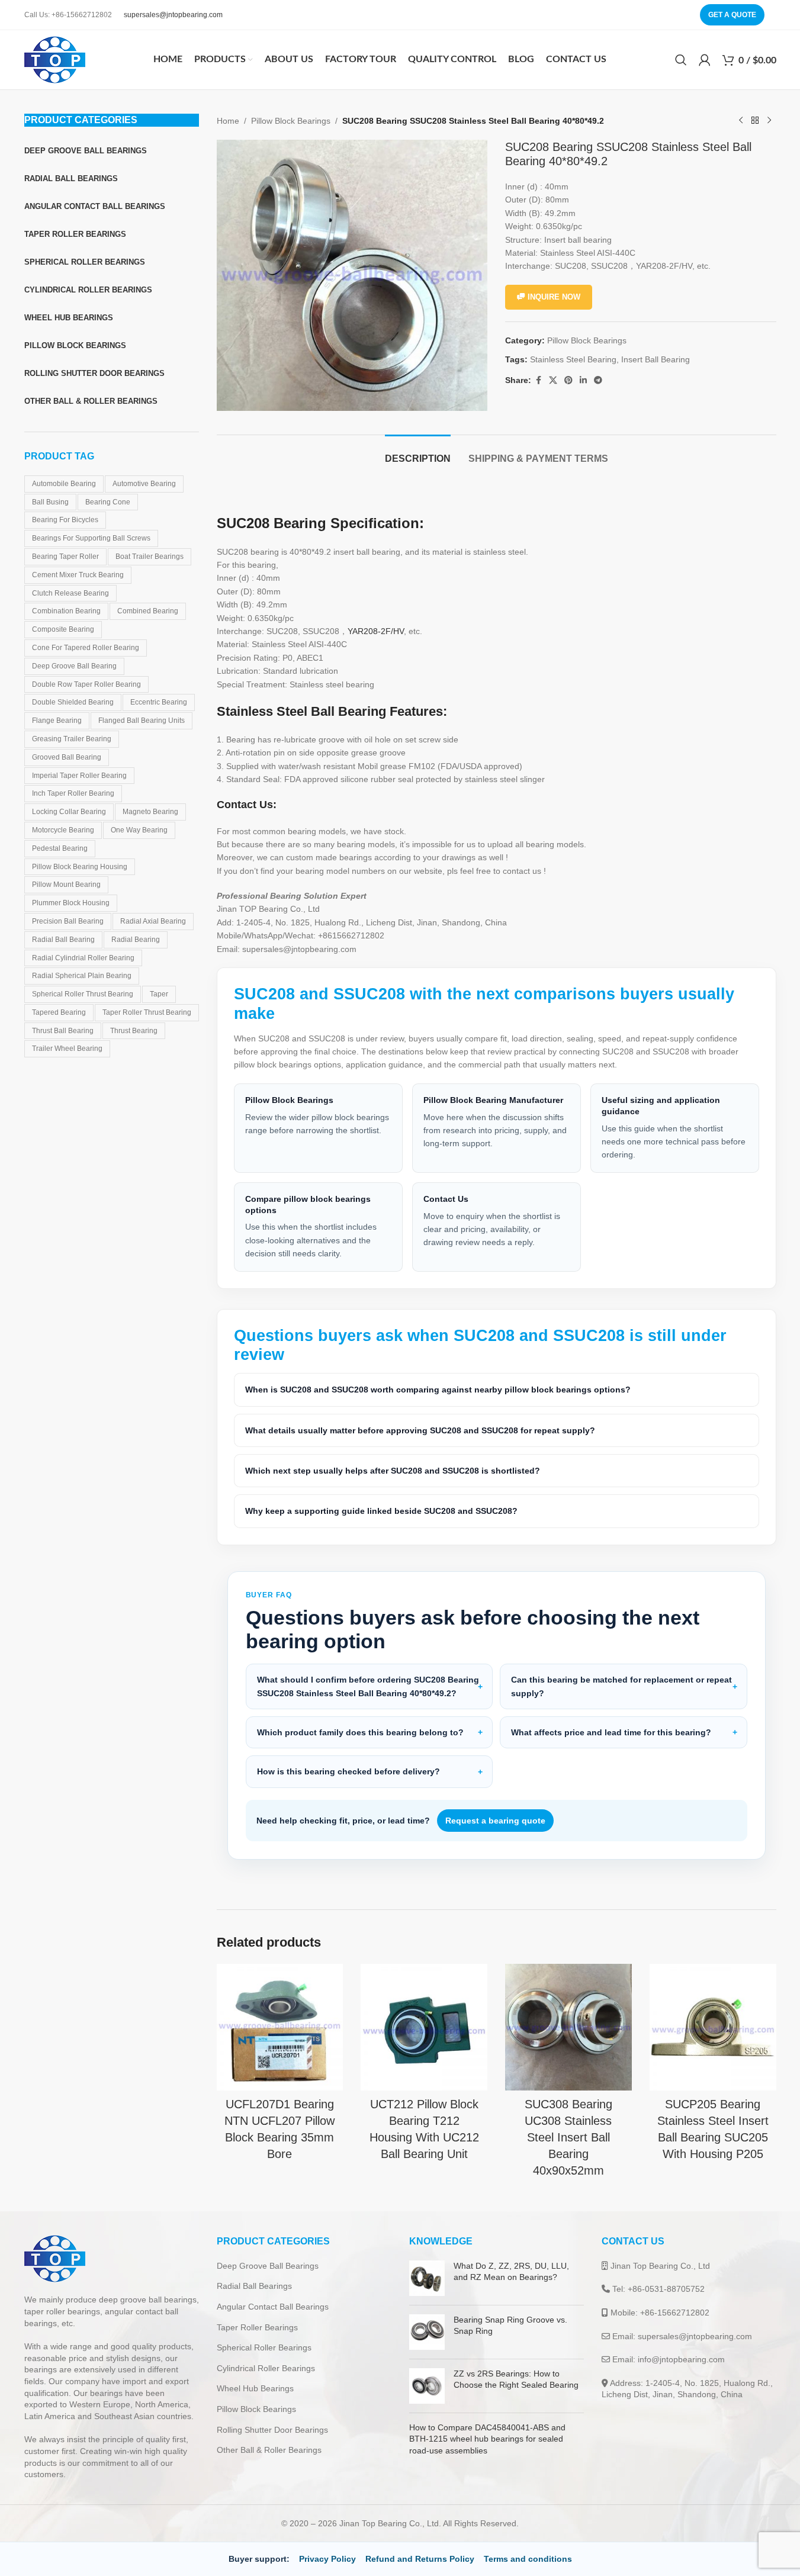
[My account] (705, 60)
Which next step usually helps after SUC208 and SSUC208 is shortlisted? (393, 1471)
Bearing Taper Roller (65, 557)
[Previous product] (741, 121)
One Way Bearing (139, 830)
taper (159, 994)
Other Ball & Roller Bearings (269, 2450)
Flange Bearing (57, 721)
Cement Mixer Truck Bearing (78, 575)
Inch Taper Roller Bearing (73, 793)
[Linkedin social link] (583, 380)
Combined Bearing (148, 611)
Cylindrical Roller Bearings (266, 2368)
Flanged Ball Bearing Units (142, 721)
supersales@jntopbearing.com (173, 15)
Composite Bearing (63, 629)
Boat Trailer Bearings (150, 557)
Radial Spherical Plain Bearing (82, 976)
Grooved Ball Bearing (67, 757)
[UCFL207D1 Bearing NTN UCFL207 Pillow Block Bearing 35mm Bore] (280, 2027)
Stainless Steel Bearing (573, 359)
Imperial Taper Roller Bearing (79, 776)
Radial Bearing (136, 940)
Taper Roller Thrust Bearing (147, 1012)
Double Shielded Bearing (73, 702)
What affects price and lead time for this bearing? (611, 1732)
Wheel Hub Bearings (255, 2388)
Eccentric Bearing (159, 702)
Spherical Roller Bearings (264, 2347)
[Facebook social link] (538, 380)
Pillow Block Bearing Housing (80, 867)
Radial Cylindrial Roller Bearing (83, 958)
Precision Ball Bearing (68, 921)
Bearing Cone (108, 502)
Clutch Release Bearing (70, 593)
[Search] (681, 60)
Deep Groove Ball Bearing (74, 666)
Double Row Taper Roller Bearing (86, 684)
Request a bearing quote (495, 1821)
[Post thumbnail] (427, 2278)
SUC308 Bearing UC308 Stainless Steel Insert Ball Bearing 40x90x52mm (568, 2137)
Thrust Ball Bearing (63, 1031)
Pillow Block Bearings (291, 121)
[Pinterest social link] (568, 380)
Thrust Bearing (134, 1031)
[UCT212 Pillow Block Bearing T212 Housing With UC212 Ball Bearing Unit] (424, 2027)
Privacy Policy (327, 2559)
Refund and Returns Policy (420, 2559)
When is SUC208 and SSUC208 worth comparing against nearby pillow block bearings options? (438, 1390)
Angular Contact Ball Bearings (273, 2307)
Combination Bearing (66, 611)
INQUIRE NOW (554, 297)
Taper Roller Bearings (257, 2327)
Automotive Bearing (144, 484)
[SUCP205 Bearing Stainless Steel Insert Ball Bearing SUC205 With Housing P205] (713, 2027)
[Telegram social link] (598, 380)
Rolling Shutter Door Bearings (272, 2430)
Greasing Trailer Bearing (72, 739)
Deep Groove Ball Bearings (268, 2266)
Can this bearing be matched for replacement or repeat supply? (621, 1686)
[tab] (418, 453)
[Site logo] (55, 59)
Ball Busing (50, 502)
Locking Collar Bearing (69, 812)
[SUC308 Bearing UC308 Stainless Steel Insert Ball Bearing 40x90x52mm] (568, 2027)
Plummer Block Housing (71, 903)
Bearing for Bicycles (65, 520)
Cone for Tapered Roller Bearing (86, 648)
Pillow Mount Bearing (66, 885)
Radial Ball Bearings (254, 2286)
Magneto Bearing (150, 812)
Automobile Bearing (64, 484)
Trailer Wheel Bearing (67, 1049)
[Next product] (769, 121)
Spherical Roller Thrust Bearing (83, 994)
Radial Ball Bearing (63, 940)
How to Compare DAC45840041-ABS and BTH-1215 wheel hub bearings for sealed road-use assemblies (487, 2439)
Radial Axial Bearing (153, 921)
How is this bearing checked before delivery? (348, 1771)
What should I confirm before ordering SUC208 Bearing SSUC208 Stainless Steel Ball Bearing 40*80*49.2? (368, 1686)
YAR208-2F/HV (376, 631)
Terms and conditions (528, 2559)
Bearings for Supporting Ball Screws (91, 538)
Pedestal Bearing (60, 848)
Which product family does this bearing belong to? (360, 1732)
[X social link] (553, 380)
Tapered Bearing (59, 1012)
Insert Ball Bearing (656, 359)
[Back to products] (755, 121)
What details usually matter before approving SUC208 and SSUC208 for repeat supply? (420, 1430)
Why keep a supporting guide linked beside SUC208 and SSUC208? (381, 1511)
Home (228, 121)
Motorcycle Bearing (63, 830)
